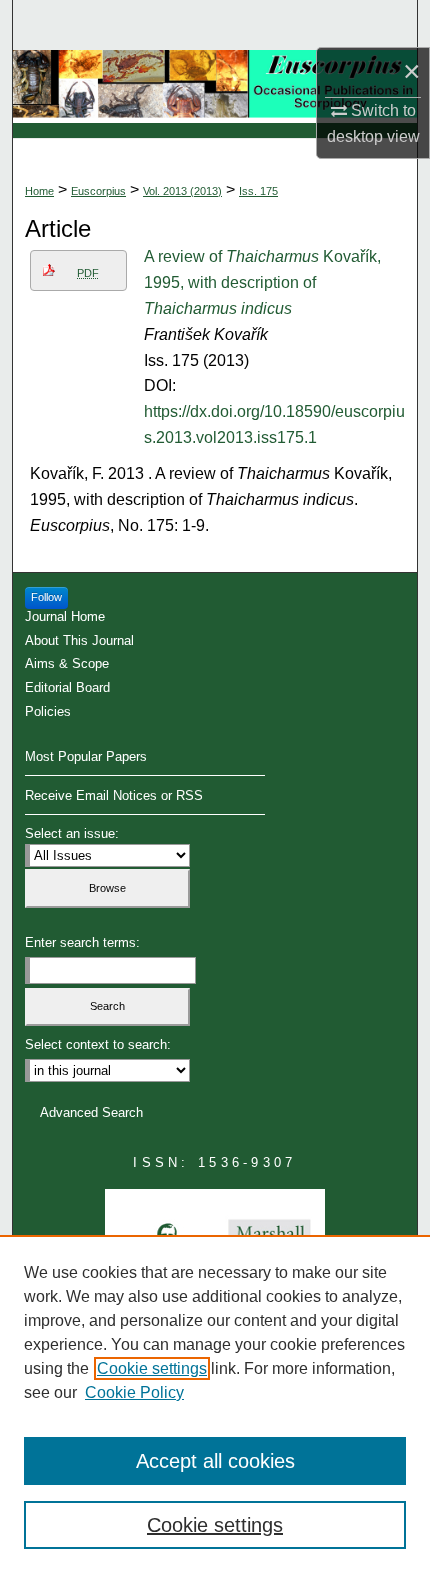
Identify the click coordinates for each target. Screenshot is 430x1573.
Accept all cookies (215, 1461)
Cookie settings (152, 1368)
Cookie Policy (134, 1392)
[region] (215, 1404)
